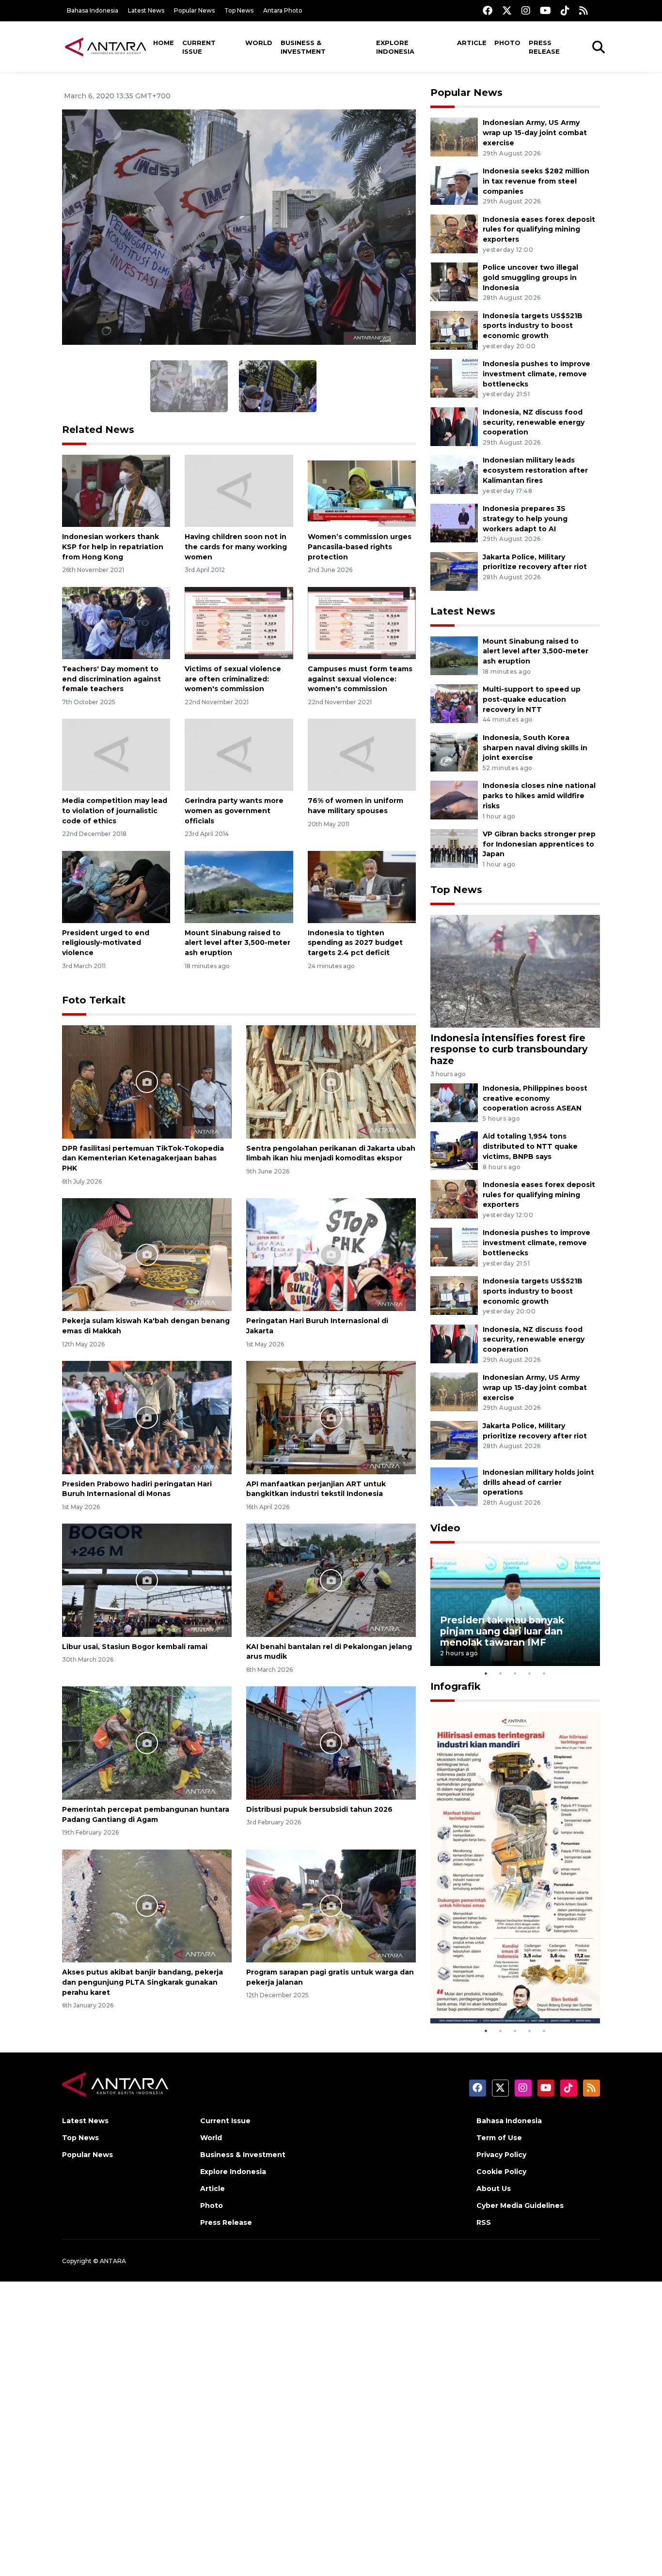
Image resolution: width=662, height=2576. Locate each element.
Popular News (194, 10)
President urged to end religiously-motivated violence (106, 943)
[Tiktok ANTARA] (565, 10)
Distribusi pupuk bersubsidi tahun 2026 (319, 1809)
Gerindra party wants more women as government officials (234, 811)
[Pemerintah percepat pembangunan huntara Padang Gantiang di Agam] (147, 1742)
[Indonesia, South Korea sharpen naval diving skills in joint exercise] (454, 751)
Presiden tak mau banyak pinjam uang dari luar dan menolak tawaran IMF (502, 1631)
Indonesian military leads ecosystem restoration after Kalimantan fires (535, 470)
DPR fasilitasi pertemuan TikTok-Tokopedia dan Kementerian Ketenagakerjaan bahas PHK (143, 1158)
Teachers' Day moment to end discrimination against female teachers (111, 679)
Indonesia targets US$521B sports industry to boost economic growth (533, 326)
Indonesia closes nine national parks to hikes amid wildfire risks (539, 796)
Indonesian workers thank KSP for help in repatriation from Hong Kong (113, 547)
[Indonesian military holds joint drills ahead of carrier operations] (454, 1486)
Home (164, 43)
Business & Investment (303, 47)
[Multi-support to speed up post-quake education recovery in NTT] (454, 703)
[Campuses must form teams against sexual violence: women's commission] (362, 623)
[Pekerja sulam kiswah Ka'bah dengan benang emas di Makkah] (147, 1254)
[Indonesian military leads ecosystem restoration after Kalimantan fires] (454, 474)
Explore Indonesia (395, 47)
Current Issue (199, 47)
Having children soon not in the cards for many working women (236, 547)
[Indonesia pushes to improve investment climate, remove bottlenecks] (454, 378)
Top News (239, 10)
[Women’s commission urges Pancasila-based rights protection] (362, 490)
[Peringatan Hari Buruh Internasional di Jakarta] (331, 1254)
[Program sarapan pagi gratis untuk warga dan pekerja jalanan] (331, 1905)
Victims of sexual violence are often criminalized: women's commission (233, 679)
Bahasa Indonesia (93, 10)
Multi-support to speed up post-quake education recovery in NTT (532, 699)
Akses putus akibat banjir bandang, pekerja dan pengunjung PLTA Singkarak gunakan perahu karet (142, 1982)
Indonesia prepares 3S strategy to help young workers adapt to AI (525, 519)
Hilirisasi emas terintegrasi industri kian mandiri (506, 1994)
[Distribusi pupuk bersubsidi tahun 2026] (331, 1742)
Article (472, 43)
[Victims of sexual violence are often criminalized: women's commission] (239, 623)
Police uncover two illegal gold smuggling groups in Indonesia (530, 278)
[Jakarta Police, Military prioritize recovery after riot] (454, 571)
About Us (494, 2189)
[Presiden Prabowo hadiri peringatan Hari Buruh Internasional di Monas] (147, 1417)
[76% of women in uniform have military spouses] (362, 754)
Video (445, 1528)
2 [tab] (501, 1673)
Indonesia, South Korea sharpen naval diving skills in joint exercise (535, 748)
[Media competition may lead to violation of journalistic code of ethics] (116, 754)
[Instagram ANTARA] (526, 10)
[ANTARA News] (106, 46)
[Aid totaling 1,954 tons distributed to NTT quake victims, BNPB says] (454, 1150)
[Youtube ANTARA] (545, 10)
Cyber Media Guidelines (520, 2206)
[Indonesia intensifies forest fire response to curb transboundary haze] (515, 971)
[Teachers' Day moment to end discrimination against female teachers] (116, 623)
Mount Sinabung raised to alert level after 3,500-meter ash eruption (237, 943)
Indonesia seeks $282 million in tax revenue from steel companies (536, 181)
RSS (484, 2222)
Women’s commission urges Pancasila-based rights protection (360, 547)
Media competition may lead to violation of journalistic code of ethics (115, 811)
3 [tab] (515, 1673)
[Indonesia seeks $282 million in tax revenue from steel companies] (454, 185)
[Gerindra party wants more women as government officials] (239, 754)
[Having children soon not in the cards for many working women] (239, 490)
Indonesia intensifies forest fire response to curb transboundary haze (509, 1049)
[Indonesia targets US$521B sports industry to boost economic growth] (454, 330)
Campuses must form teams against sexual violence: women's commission (360, 679)
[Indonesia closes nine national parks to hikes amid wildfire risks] (454, 800)
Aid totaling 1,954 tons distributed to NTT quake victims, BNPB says (530, 1146)
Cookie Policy (501, 2172)
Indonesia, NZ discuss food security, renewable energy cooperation (534, 422)
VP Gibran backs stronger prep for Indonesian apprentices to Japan (539, 844)
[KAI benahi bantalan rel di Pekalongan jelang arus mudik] (331, 1580)
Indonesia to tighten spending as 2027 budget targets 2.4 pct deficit (355, 943)
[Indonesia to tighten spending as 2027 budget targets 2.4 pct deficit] (362, 886)
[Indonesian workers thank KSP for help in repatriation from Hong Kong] (116, 490)
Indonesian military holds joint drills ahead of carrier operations (538, 1482)
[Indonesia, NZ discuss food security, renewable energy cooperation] (454, 426)
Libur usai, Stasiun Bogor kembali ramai (135, 1647)
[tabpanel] (515, 1610)
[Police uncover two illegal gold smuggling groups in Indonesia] (454, 281)
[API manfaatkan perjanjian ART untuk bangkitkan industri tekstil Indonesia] (331, 1417)
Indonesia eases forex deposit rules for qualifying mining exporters (539, 230)
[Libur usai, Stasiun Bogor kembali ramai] (147, 1580)
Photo (507, 43)
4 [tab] (530, 1673)
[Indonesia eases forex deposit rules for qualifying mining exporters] (454, 233)
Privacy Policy (501, 2155)
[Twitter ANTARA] (507, 10)
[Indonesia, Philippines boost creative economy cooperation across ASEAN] (454, 1102)
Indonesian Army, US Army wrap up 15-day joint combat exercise (535, 133)
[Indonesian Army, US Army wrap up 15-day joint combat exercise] (454, 137)
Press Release (544, 47)
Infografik (456, 1686)
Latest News (146, 10)
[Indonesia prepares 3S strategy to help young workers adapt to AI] (454, 522)
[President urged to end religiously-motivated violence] (116, 886)
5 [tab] (544, 1673)
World (259, 43)
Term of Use (499, 2138)
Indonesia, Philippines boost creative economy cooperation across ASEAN (535, 1098)
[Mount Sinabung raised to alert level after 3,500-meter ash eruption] (239, 886)
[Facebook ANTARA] (488, 10)
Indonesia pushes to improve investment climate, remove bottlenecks (536, 374)
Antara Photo (283, 10)
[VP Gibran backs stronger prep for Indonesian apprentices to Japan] (454, 848)
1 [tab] (486, 1673)
